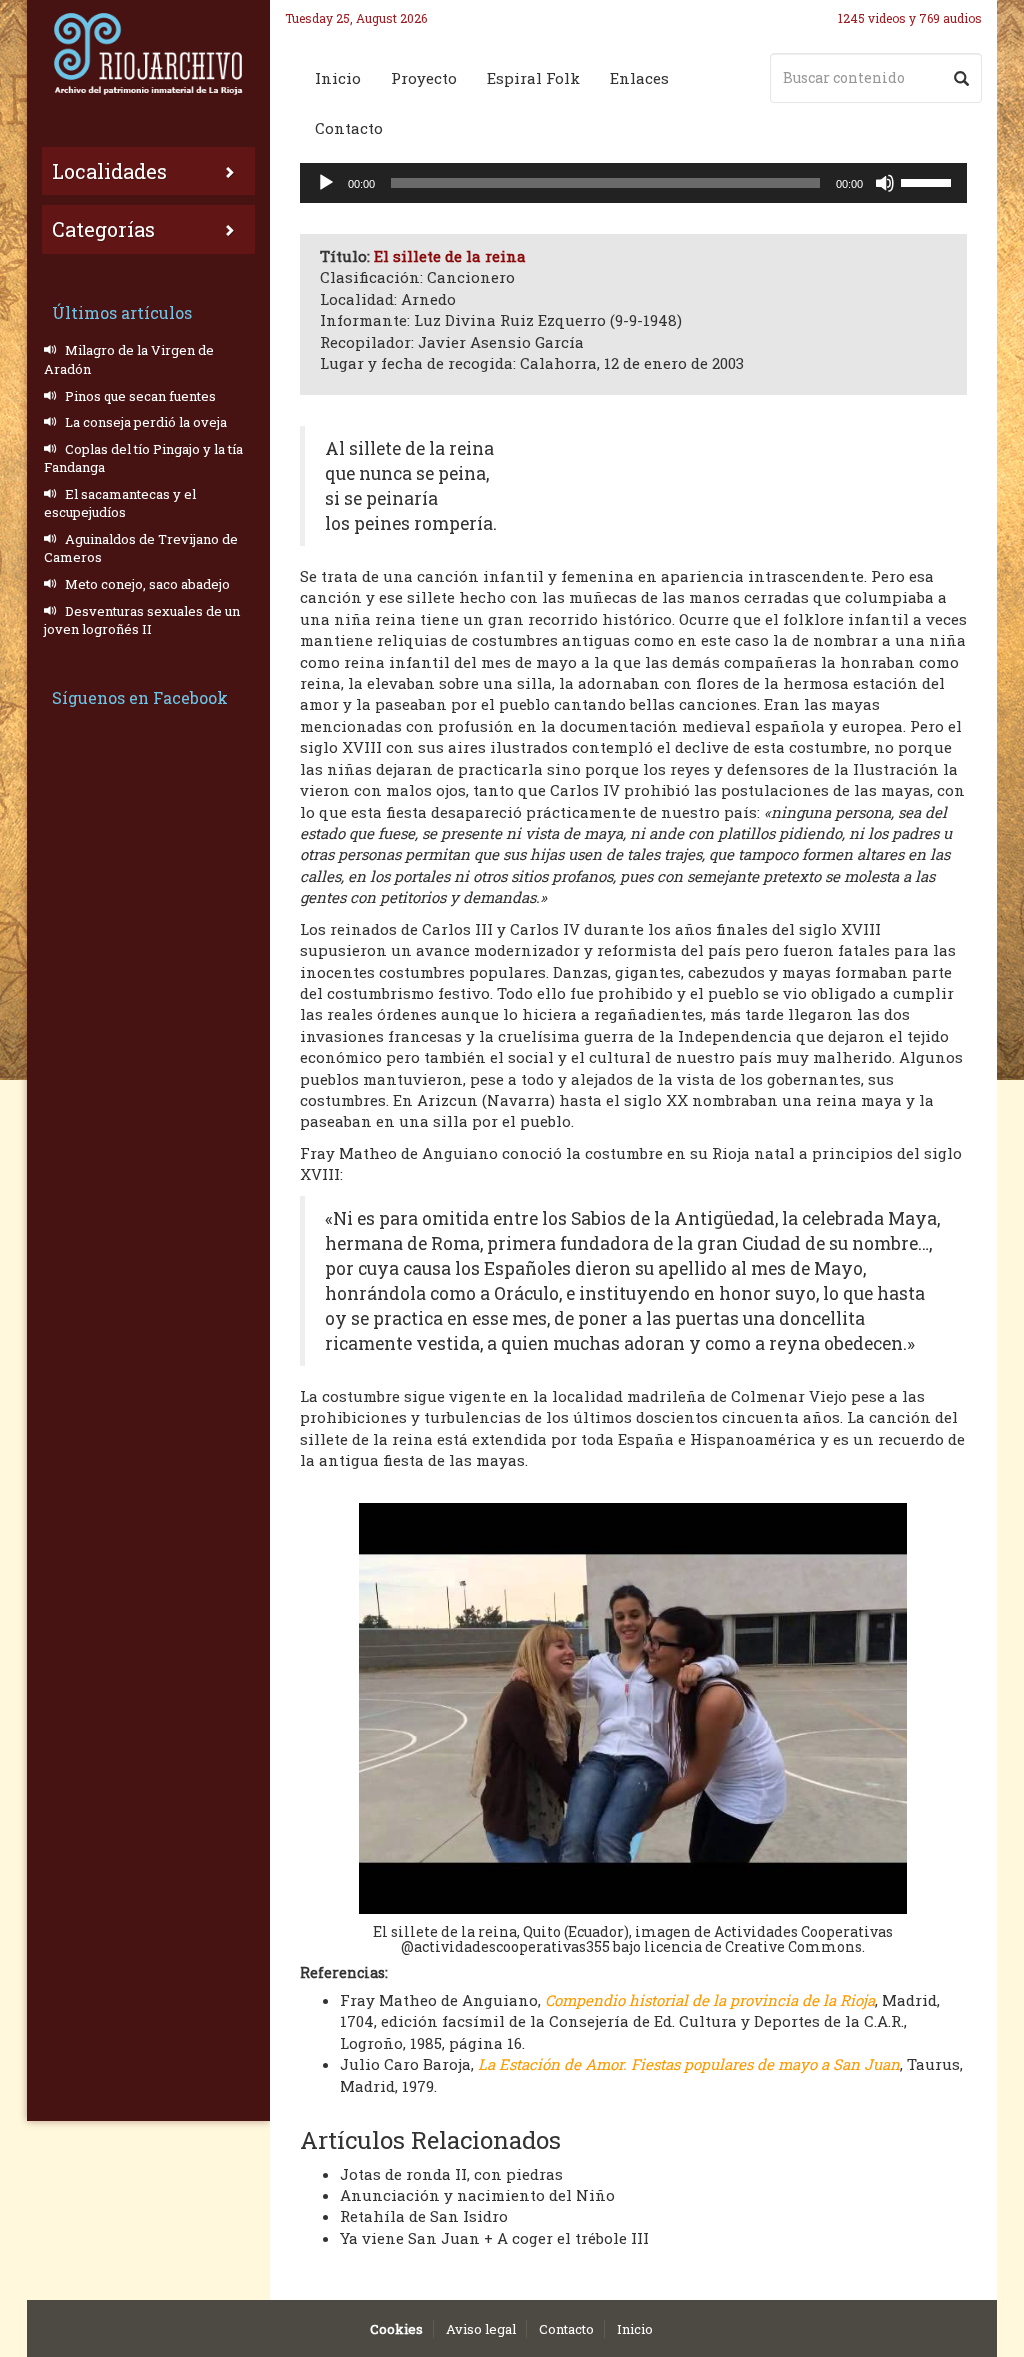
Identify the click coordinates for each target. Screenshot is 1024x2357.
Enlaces (639, 78)
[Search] (961, 78)
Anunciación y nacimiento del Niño (477, 2195)
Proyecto (424, 78)
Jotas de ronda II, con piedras (451, 2174)
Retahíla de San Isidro (424, 2216)
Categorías (103, 229)
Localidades (109, 171)
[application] (634, 183)
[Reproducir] (326, 183)
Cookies (396, 2329)
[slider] (929, 181)
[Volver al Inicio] (148, 53)
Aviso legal (481, 2329)
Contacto (349, 128)
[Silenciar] (885, 183)
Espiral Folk (533, 78)
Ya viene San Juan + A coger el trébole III (494, 2238)
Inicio (338, 78)
